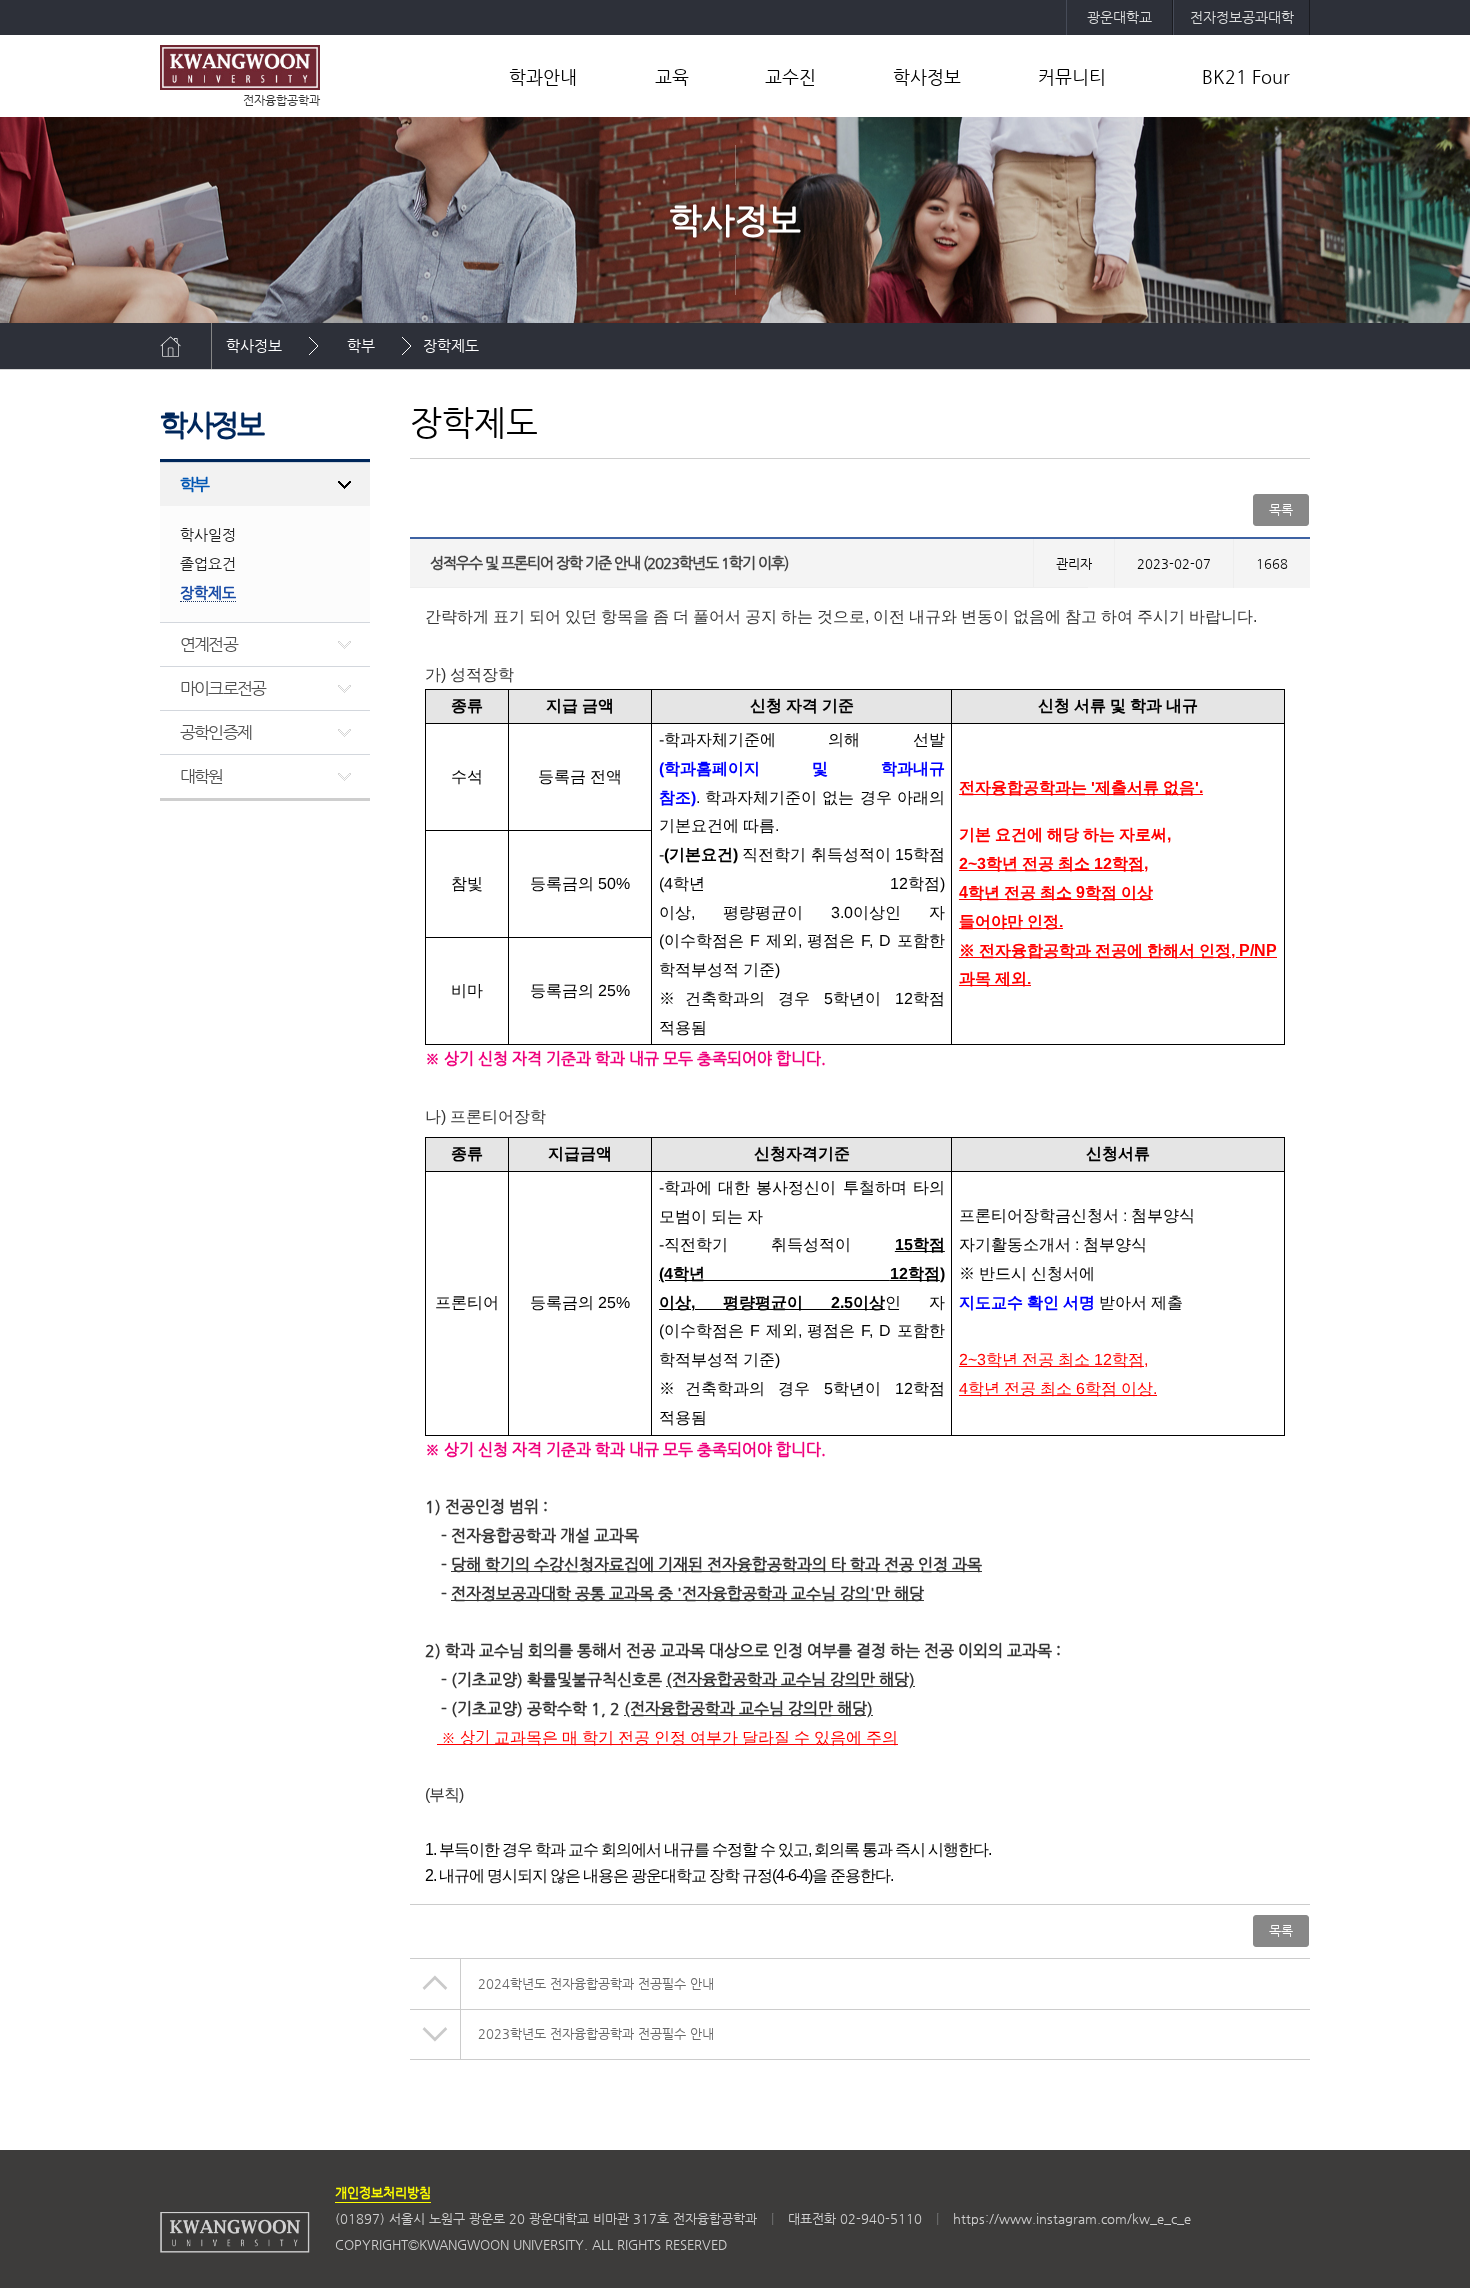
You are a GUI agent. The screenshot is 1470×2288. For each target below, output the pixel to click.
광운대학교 (1119, 17)
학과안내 (543, 76)
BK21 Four (1246, 76)
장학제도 (451, 345)
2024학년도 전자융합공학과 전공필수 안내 (596, 1983)
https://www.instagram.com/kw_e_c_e (1072, 2218)
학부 (361, 345)
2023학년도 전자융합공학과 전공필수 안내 (596, 2033)
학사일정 (208, 534)
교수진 (790, 76)
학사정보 (927, 76)
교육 (672, 76)
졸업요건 (208, 563)
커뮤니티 (1072, 76)
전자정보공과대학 (1242, 17)
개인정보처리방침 (383, 2192)
